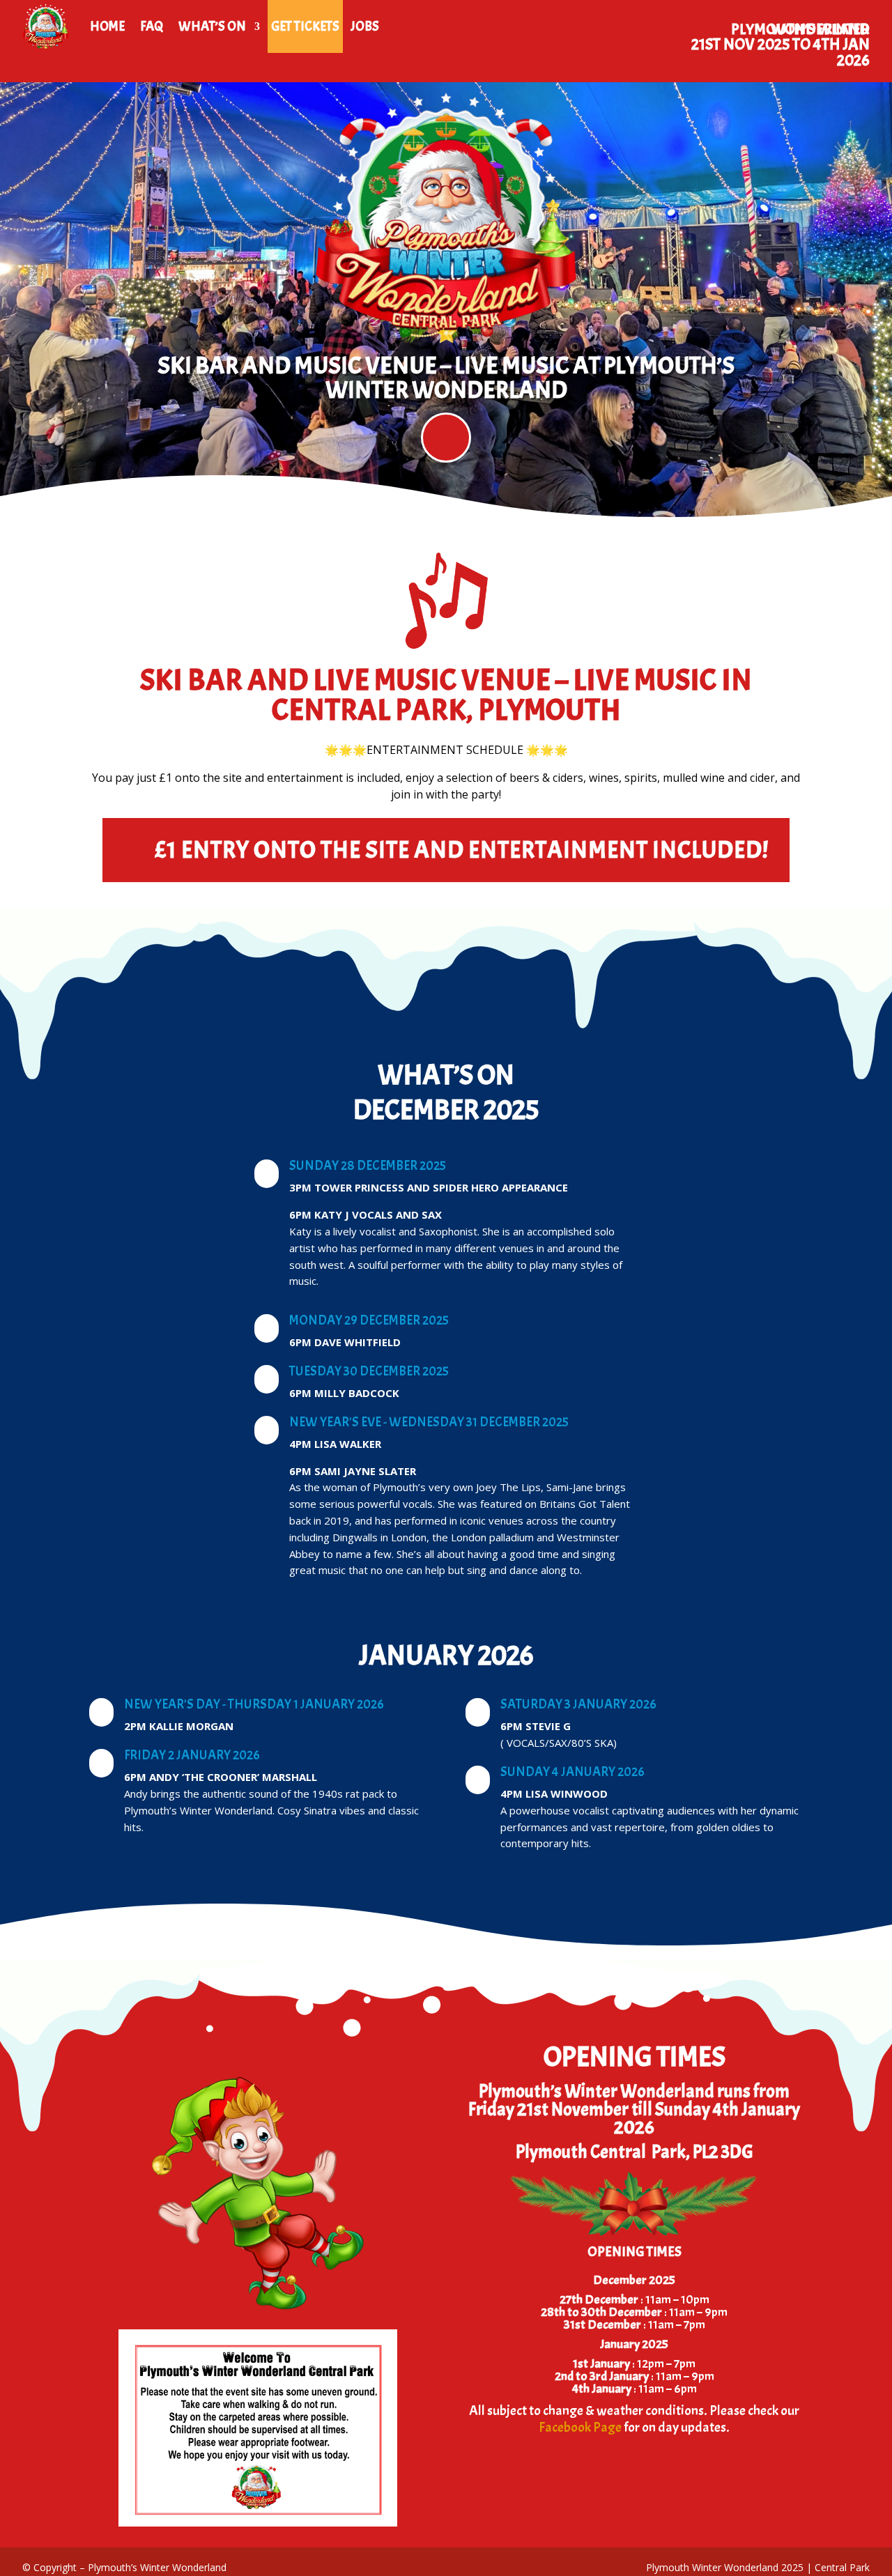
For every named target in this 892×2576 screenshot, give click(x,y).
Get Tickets (305, 26)
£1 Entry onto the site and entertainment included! (462, 850)
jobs (365, 26)
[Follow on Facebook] (446, 438)
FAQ (152, 26)
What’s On (212, 26)
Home (107, 26)
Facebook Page (580, 2427)
